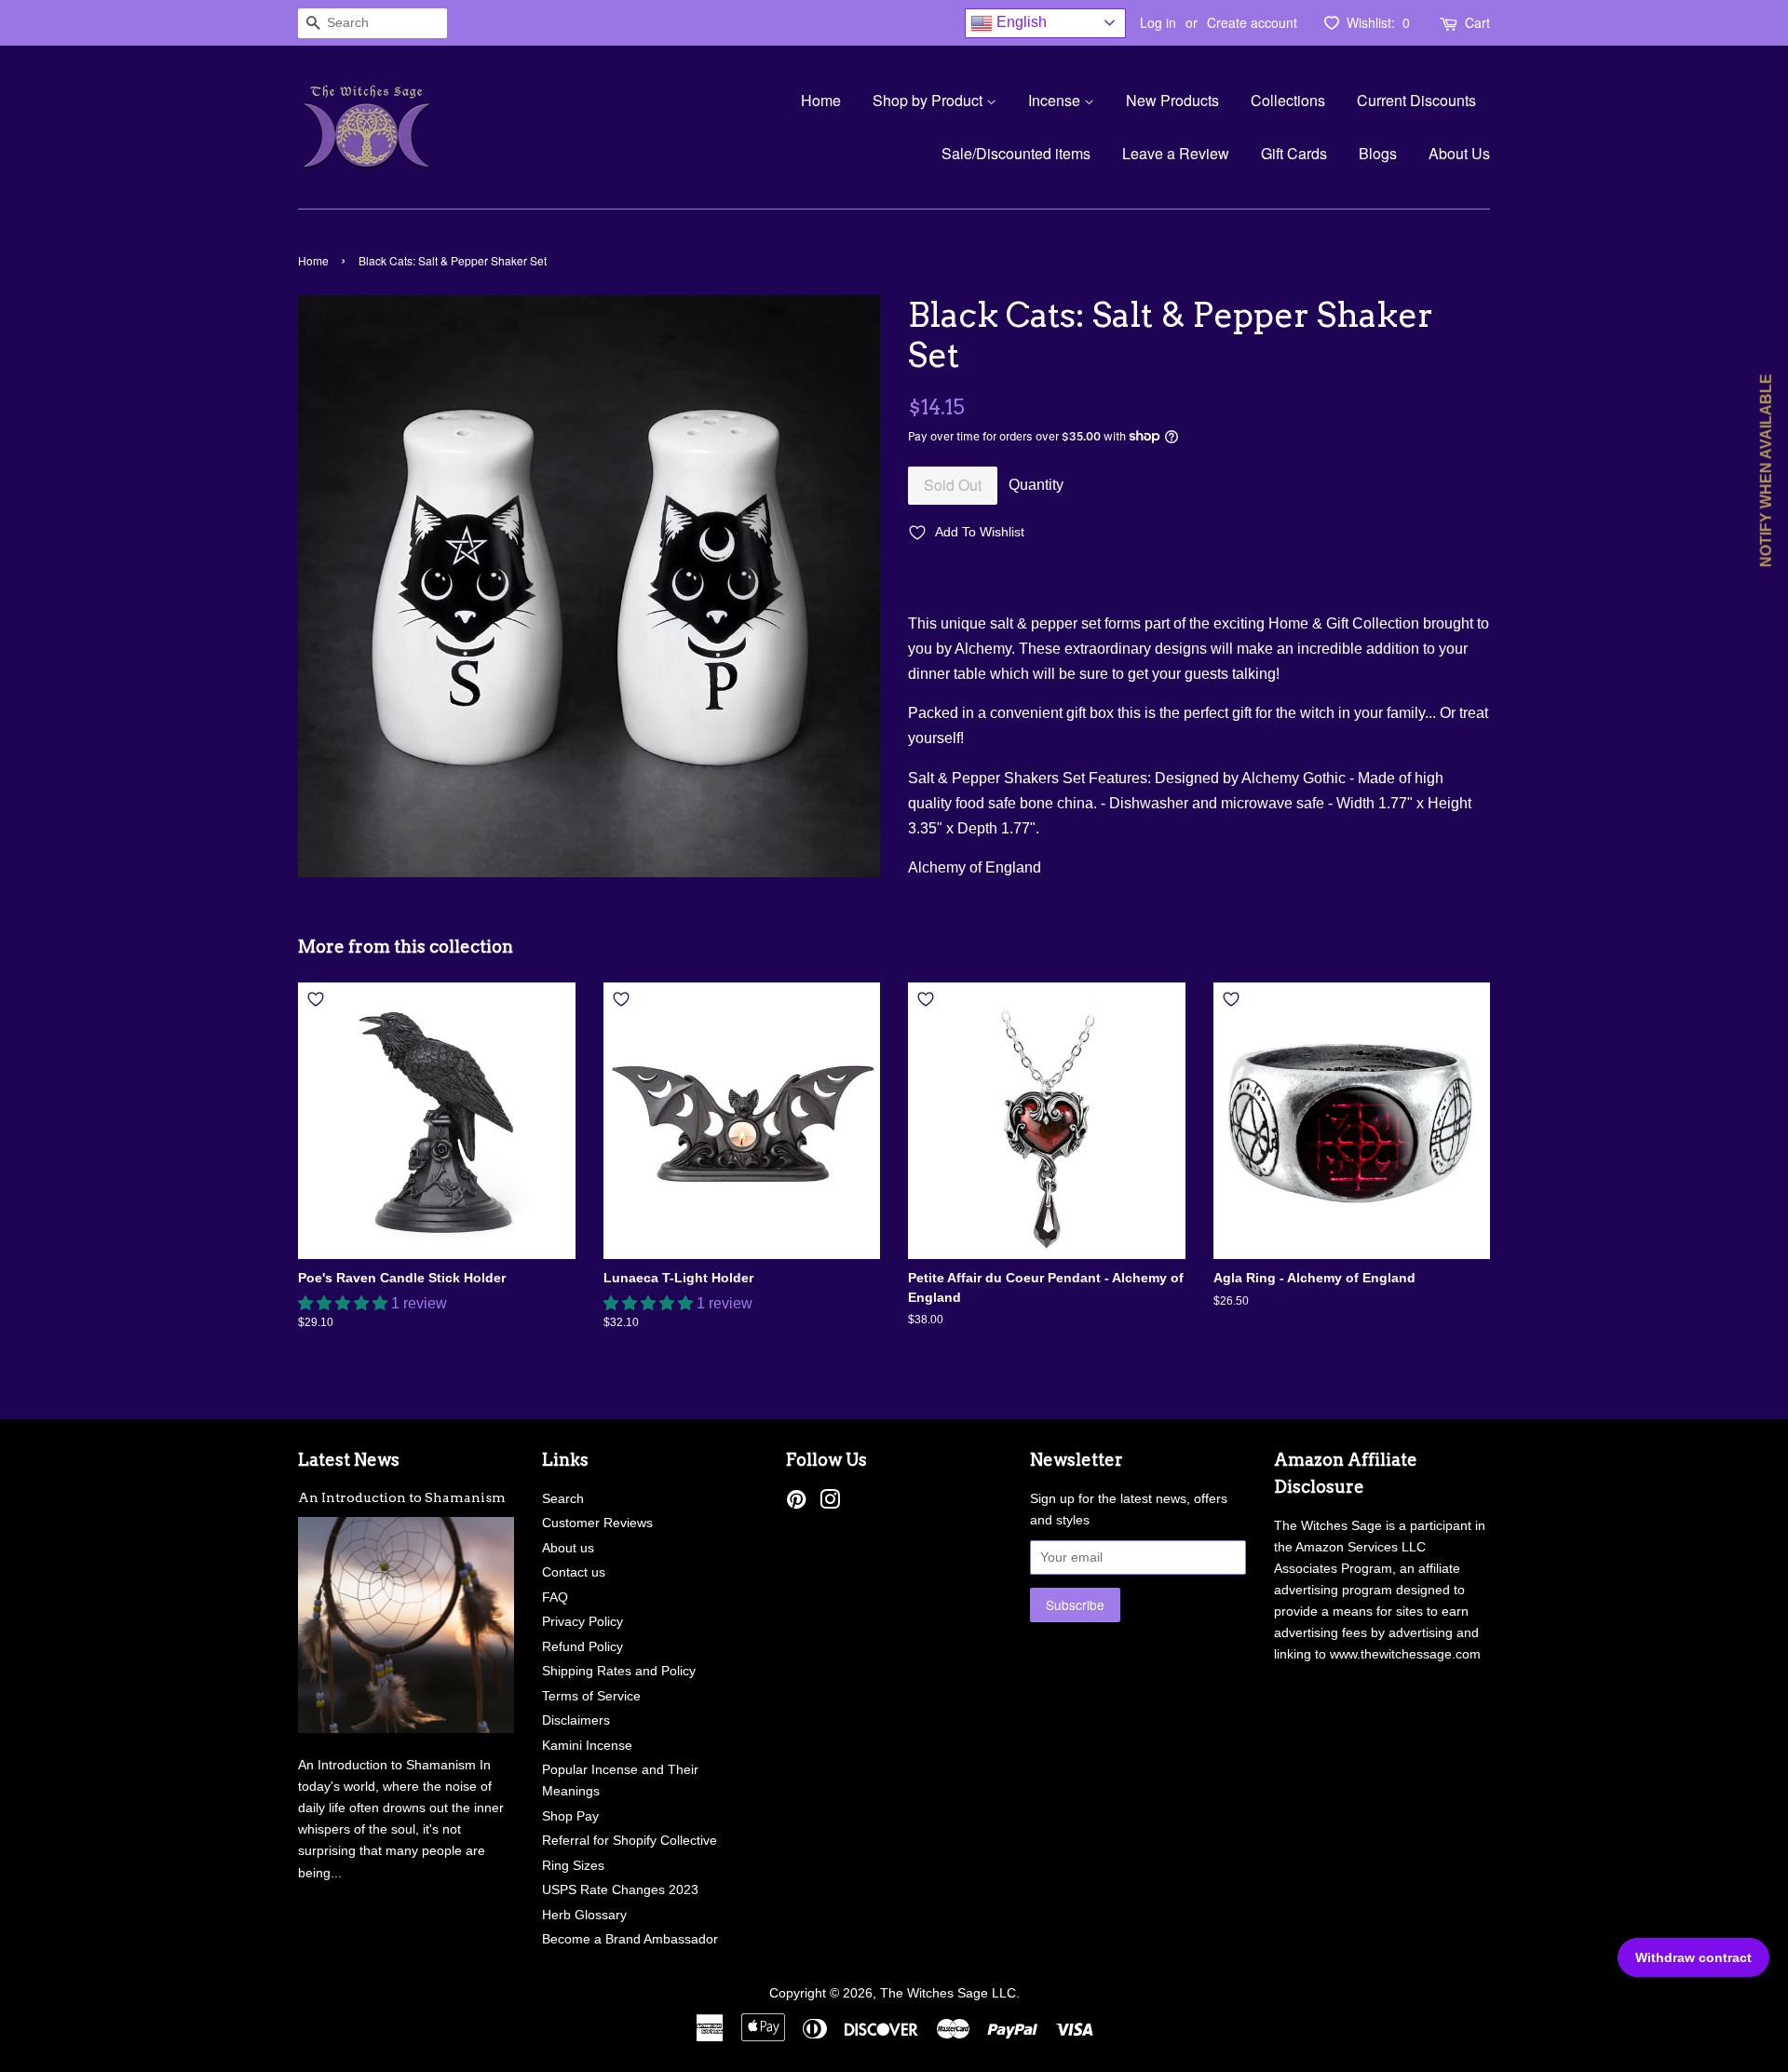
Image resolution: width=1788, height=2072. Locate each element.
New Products (1172, 100)
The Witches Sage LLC (948, 1993)
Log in (1158, 22)
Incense (1056, 100)
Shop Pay (570, 1816)
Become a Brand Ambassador (630, 1939)
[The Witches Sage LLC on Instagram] (830, 1503)
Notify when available (1766, 470)
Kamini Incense (587, 1746)
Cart (1477, 22)
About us (568, 1548)
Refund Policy (582, 1647)
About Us (1459, 153)
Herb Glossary (584, 1915)
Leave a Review (1176, 153)
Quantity (1036, 485)
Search (563, 1499)
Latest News (349, 1460)
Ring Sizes (573, 1866)
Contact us (574, 1572)
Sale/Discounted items (1016, 153)
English (1020, 22)
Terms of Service (591, 1696)
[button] (345, 1303)
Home (821, 100)
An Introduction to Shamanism (402, 1497)
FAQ (555, 1598)
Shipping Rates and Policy (619, 1671)
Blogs (1378, 153)
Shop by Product (929, 100)
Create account (1252, 22)
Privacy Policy (582, 1622)
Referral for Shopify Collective (630, 1841)
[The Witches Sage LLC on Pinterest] (796, 1503)
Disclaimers (576, 1720)
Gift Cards (1294, 153)
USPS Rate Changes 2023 (620, 1890)
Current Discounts (1416, 100)
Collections (1288, 100)
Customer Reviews (597, 1523)
